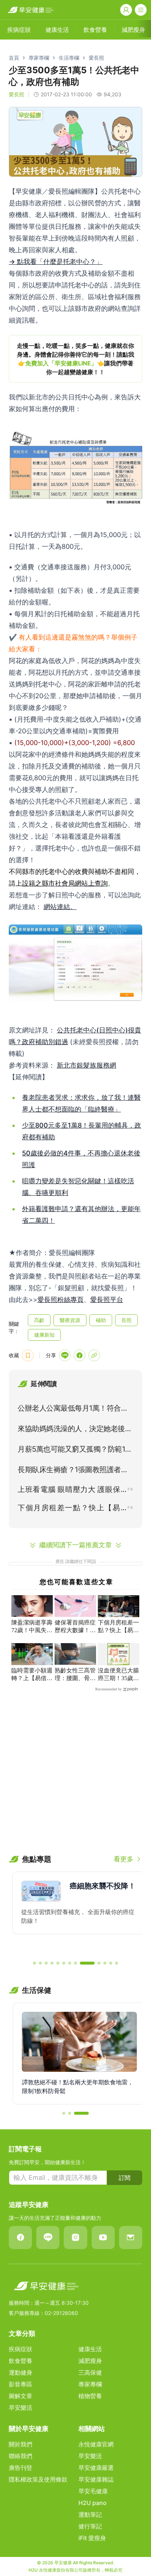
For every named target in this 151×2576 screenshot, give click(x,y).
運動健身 (21, 2372)
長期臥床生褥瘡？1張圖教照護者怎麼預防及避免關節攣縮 (73, 1471)
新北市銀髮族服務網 (86, 1065)
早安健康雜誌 (96, 2479)
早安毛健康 (93, 2491)
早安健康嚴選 (96, 2468)
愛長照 (96, 58)
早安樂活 (21, 2408)
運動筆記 (90, 2514)
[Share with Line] (65, 1355)
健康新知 (44, 1335)
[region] (75, 359)
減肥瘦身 (90, 2361)
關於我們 (21, 2444)
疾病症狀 (21, 2349)
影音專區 (21, 2384)
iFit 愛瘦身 (92, 2538)
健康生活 (90, 2349)
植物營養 (90, 2396)
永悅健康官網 (96, 2444)
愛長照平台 (107, 1300)
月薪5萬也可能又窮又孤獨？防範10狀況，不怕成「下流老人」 (74, 1451)
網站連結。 (60, 907)
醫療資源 (70, 1320)
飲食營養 (21, 2361)
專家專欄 (39, 58)
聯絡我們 (21, 2456)
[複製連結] (94, 1355)
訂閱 (125, 2178)
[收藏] (28, 1355)
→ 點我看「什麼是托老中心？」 (56, 262)
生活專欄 (69, 58)
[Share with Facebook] (80, 1355)
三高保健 (90, 2372)
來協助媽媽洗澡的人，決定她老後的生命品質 (75, 1430)
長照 (126, 1320)
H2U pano (93, 2503)
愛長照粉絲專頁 (60, 1300)
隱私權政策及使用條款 (38, 2479)
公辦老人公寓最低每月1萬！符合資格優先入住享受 (73, 1410)
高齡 (39, 1320)
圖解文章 (21, 2396)
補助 (101, 1320)
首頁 (14, 58)
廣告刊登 (21, 2468)
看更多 (124, 1859)
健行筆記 (90, 2526)
